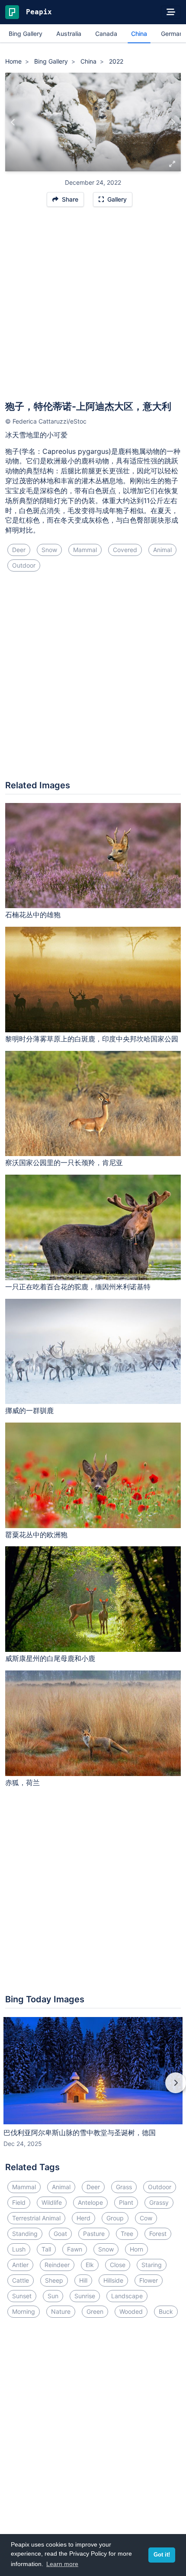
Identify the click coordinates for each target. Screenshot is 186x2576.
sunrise (85, 2296)
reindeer (57, 2265)
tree (127, 2234)
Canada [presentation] (106, 34)
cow (146, 2218)
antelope (90, 2202)
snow (49, 550)
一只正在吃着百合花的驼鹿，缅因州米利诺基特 (78, 1287)
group (115, 2218)
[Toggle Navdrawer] (171, 12)
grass (124, 2187)
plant (126, 2202)
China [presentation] (139, 34)
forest (158, 2234)
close (118, 2265)
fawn (75, 2249)
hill (83, 2280)
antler (20, 2265)
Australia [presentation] (69, 34)
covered (125, 550)
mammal (85, 550)
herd (83, 2218)
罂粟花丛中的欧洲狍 (36, 1535)
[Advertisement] (93, 308)
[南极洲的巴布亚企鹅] (13, 122)
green (95, 2311)
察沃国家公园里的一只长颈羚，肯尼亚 (64, 1163)
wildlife (52, 2202)
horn (136, 2249)
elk (90, 2265)
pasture (94, 2234)
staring (152, 2265)
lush (19, 2249)
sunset (22, 2296)
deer (19, 550)
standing (25, 2234)
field (19, 2202)
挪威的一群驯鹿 (29, 1410)
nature (61, 2311)
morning (24, 2311)
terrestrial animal (36, 2218)
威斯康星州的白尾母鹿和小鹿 (50, 1658)
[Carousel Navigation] (93, 2089)
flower (149, 2280)
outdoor (24, 565)
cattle (21, 2280)
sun (53, 2296)
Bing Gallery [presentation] (26, 34)
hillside (113, 2280)
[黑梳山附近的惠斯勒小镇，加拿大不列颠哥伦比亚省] (173, 122)
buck (166, 2311)
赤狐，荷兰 (22, 1783)
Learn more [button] (62, 2564)
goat (60, 2234)
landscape (127, 2296)
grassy (159, 2202)
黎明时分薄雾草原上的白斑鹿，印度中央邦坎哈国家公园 (92, 1039)
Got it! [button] (162, 2555)
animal (162, 550)
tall (46, 2249)
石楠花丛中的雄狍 (33, 915)
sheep (54, 2280)
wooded (131, 2311)
